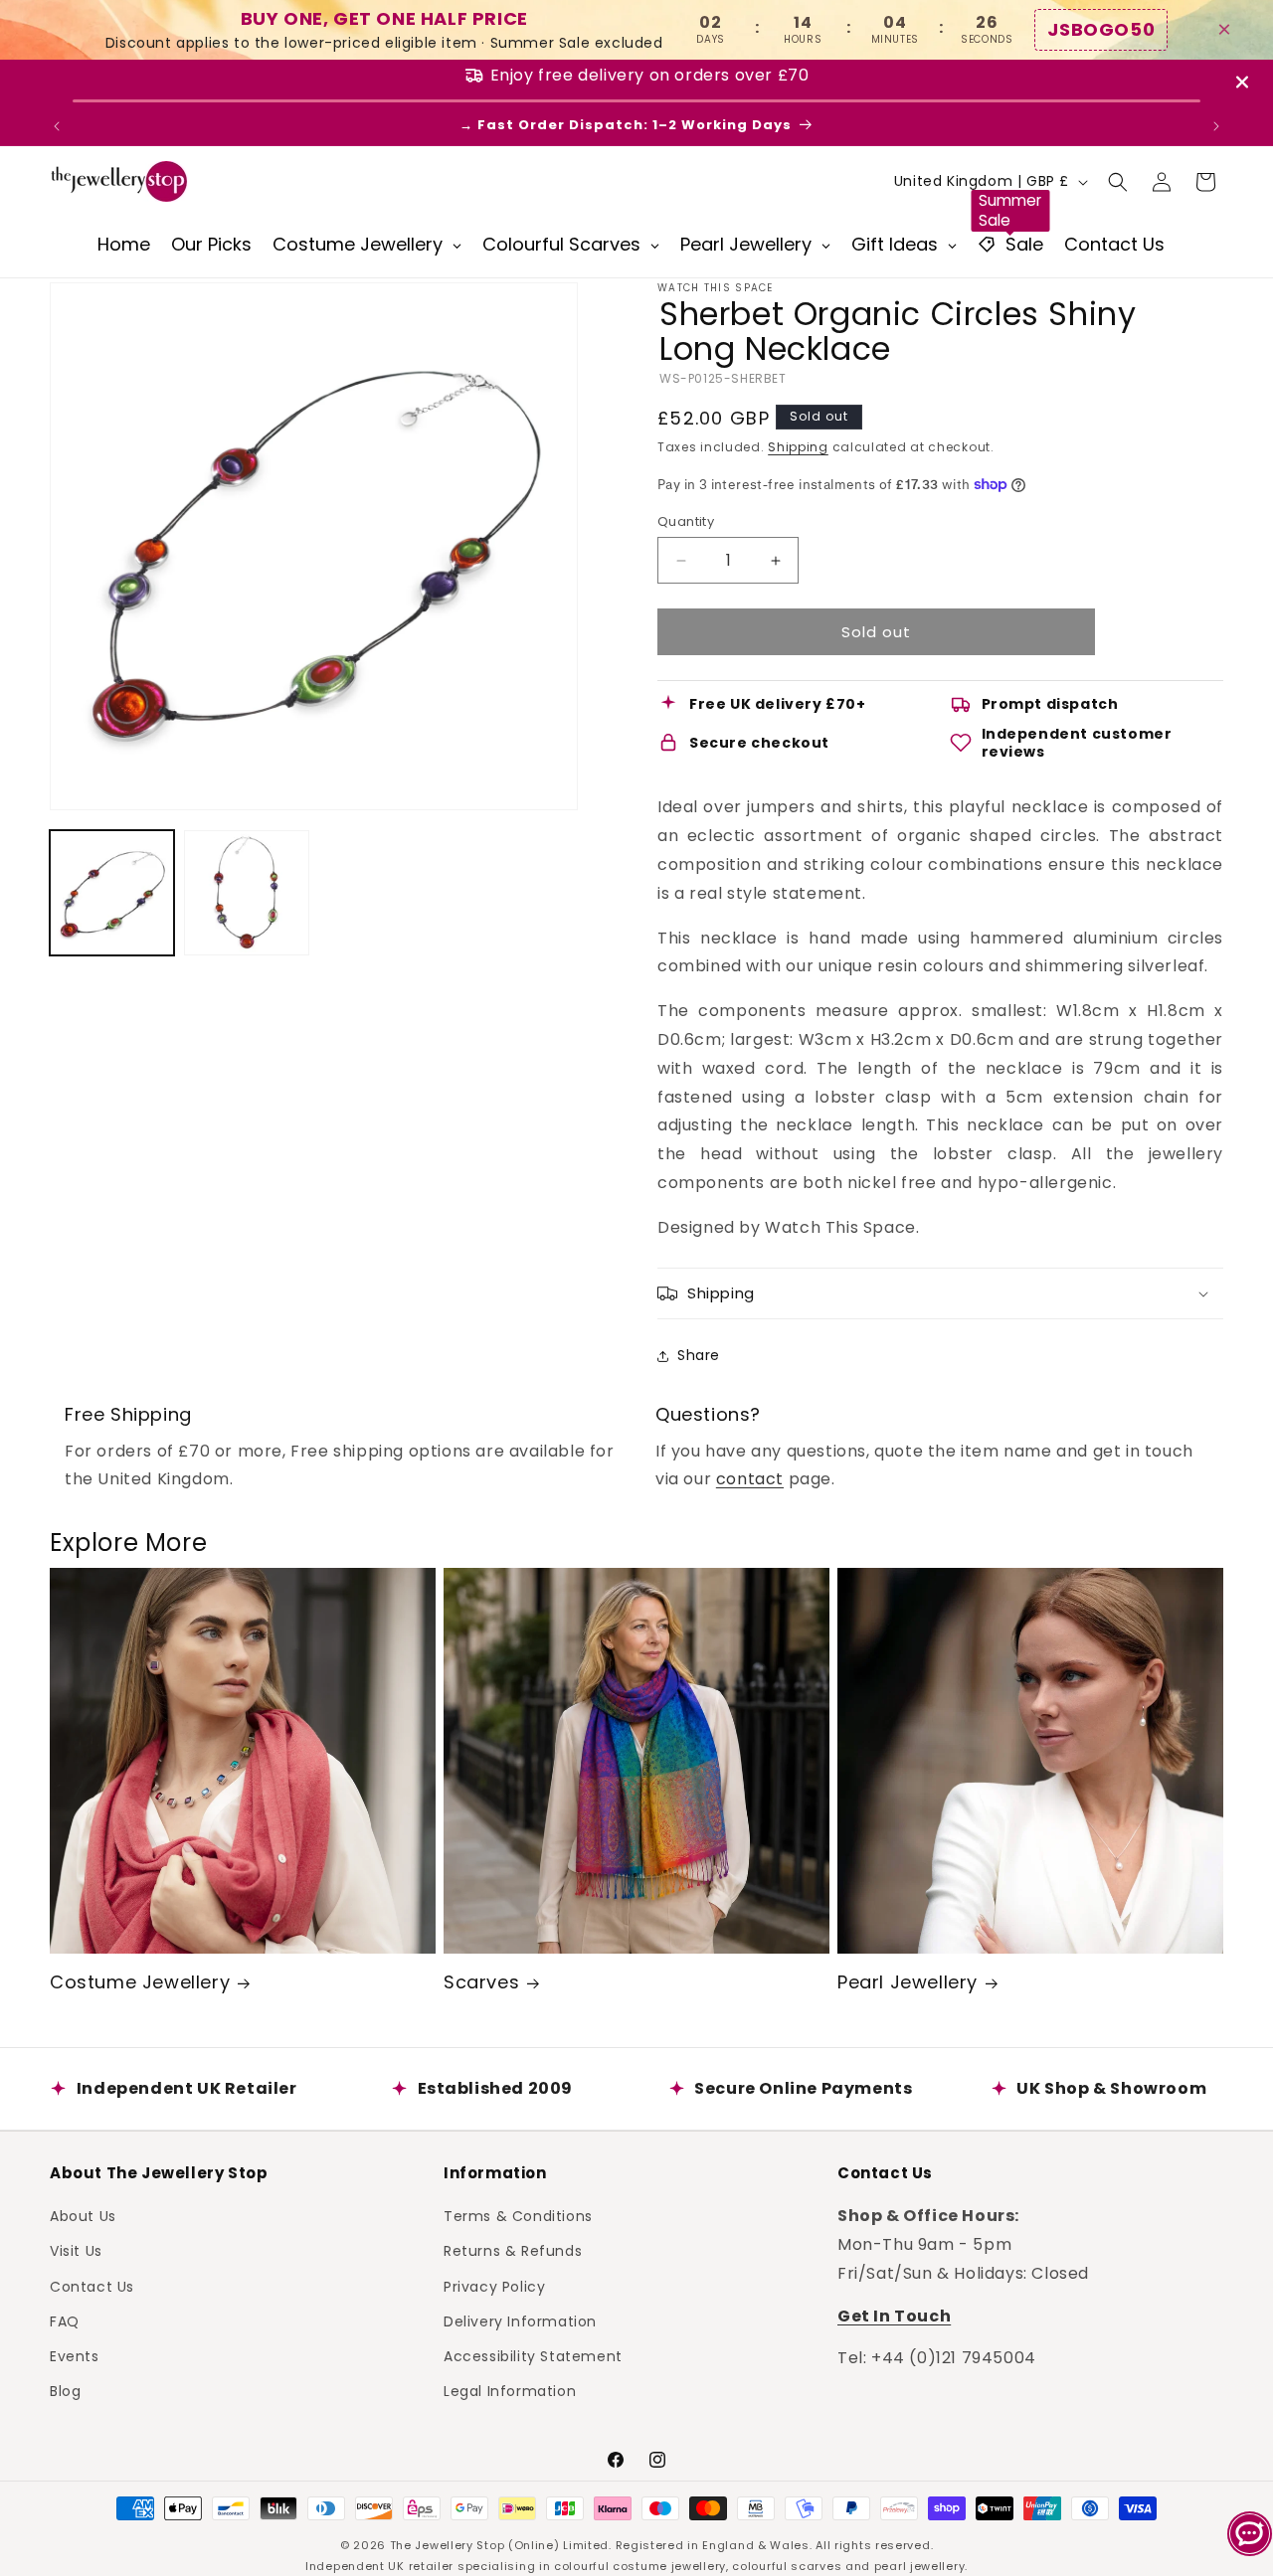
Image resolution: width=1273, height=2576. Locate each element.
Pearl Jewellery (908, 1982)
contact (750, 1479)
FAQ (65, 2321)
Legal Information (510, 2391)
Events (75, 2356)
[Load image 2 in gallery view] (246, 892)
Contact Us (92, 2287)
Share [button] (699, 1355)
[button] (1118, 182)
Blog (65, 2391)
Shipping (798, 447)
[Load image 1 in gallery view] (112, 892)
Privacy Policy (494, 2287)
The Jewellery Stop (448, 2545)
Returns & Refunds (513, 2251)
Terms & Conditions (518, 2216)
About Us (83, 2216)
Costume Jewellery (140, 1982)
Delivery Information (520, 2321)
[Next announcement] (1216, 126)
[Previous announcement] (57, 126)
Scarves (481, 1982)
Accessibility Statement (533, 2356)
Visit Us (76, 2251)
